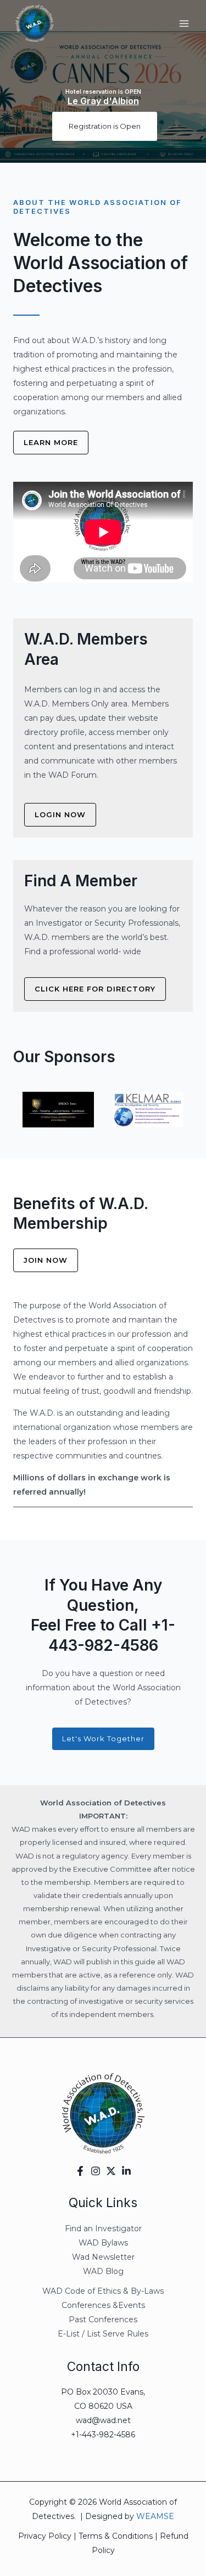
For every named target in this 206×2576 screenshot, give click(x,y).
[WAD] (35, 24)
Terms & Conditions (116, 2536)
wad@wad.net (103, 2420)
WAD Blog (103, 2271)
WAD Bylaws (103, 2243)
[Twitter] (111, 2171)
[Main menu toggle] (184, 24)
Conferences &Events (103, 2305)
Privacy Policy (45, 2536)
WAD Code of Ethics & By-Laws (103, 2291)
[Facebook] (80, 2171)
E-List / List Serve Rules (103, 2334)
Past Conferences (103, 2319)
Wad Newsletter (103, 2257)
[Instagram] (96, 2171)
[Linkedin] (126, 2171)
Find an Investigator (103, 2229)
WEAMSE (155, 2516)
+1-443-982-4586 (103, 2435)
